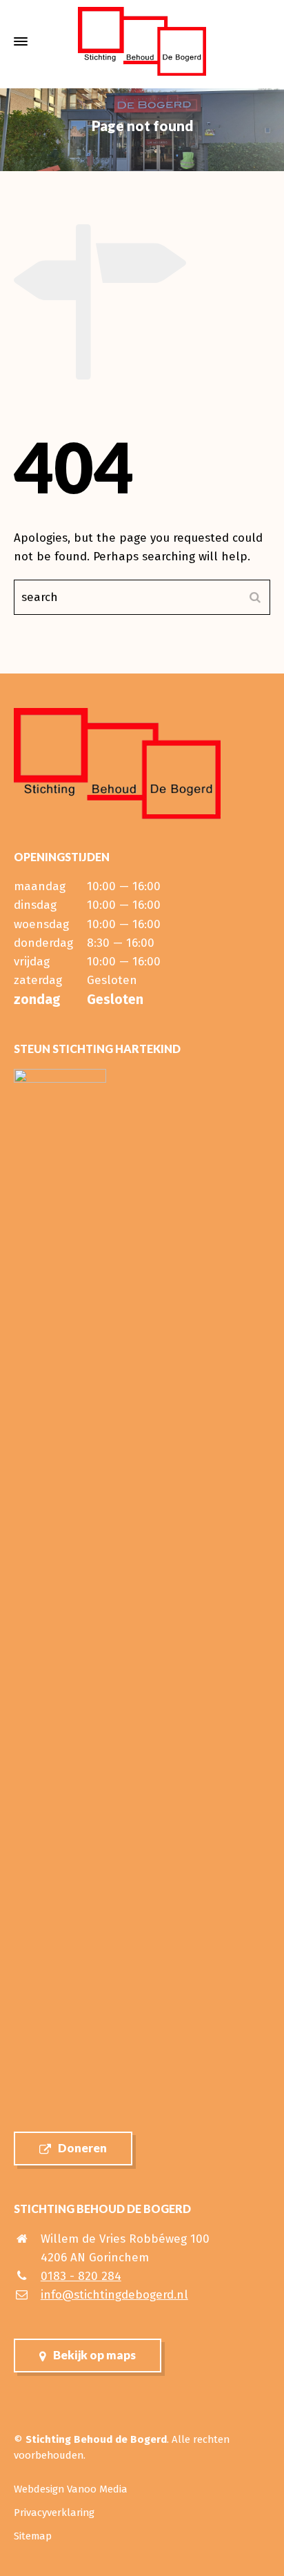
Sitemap (33, 2536)
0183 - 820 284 (81, 2276)
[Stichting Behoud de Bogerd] (142, 41)
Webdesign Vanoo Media (71, 2489)
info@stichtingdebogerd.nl (114, 2295)
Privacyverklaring (54, 2513)
